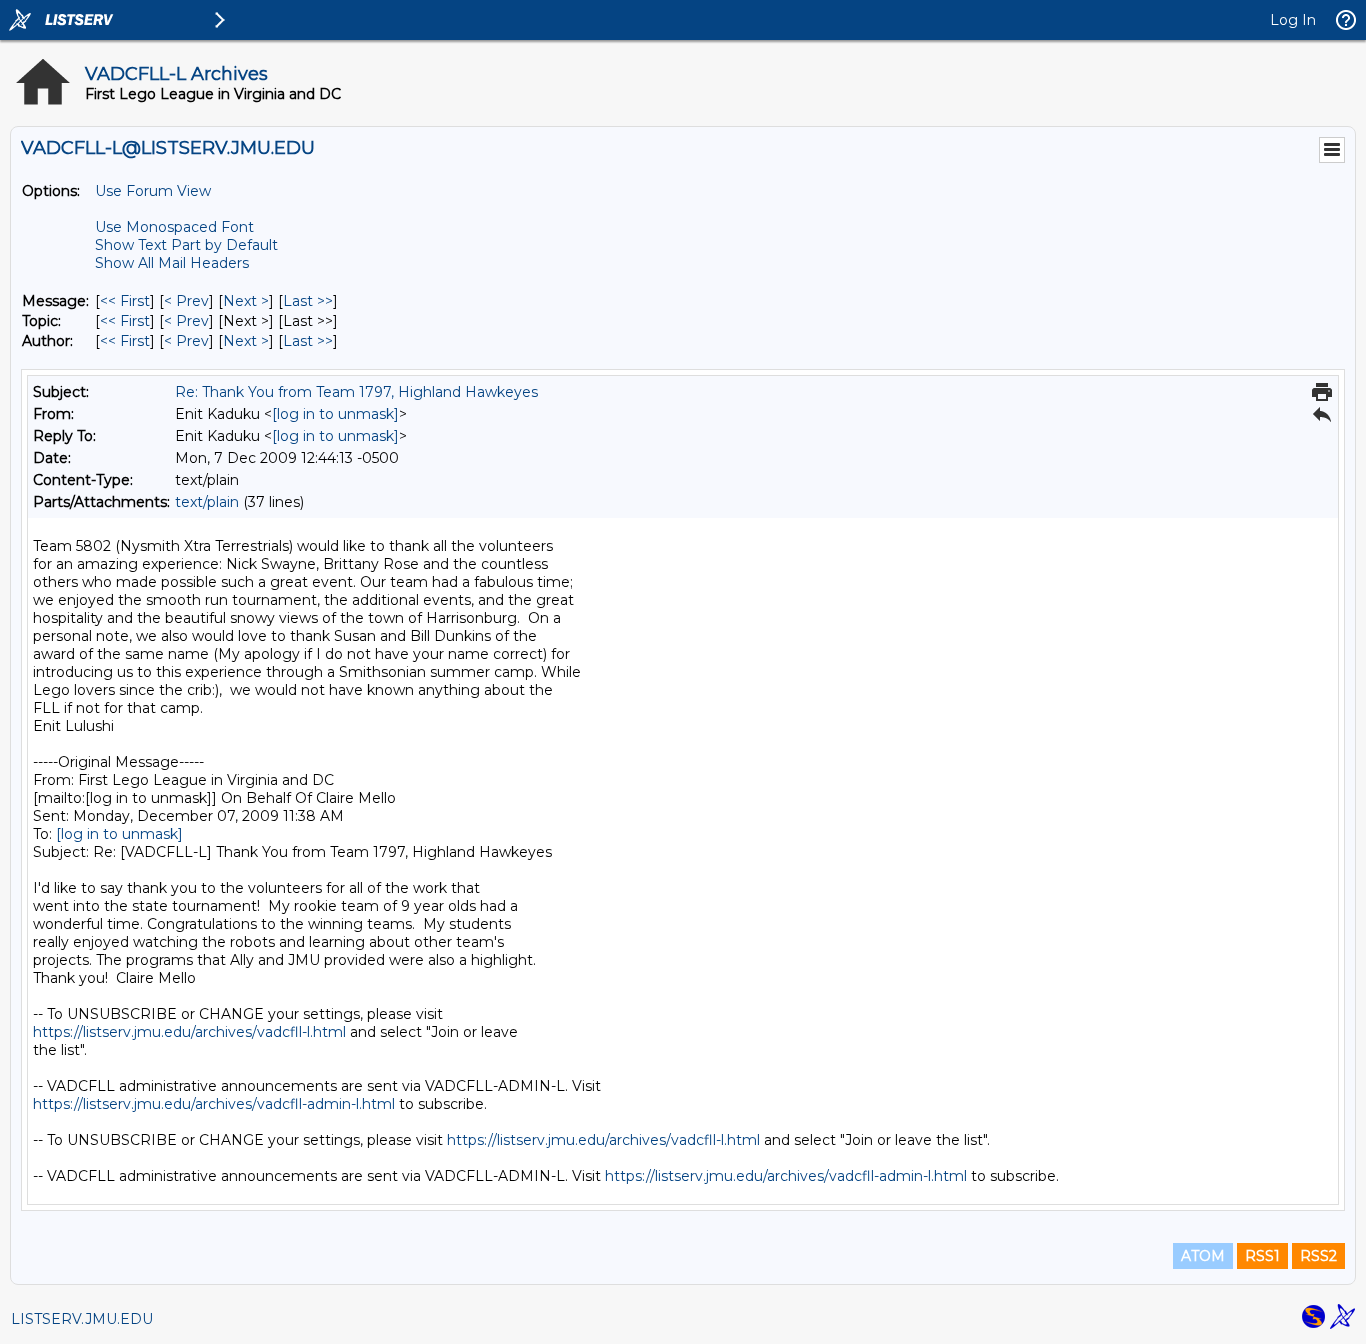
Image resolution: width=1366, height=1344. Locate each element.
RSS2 (1318, 1256)
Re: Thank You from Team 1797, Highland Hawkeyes (356, 392)
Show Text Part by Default (186, 245)
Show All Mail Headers (172, 263)
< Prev (186, 301)
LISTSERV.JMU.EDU (82, 1319)
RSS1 (1262, 1256)
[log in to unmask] (335, 414)
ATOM (1203, 1256)
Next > (246, 301)
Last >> (308, 301)
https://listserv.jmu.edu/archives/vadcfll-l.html (189, 1032)
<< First (125, 301)
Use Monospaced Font (174, 227)
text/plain (207, 502)
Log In (1293, 20)
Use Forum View (153, 191)
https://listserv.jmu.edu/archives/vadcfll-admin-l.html (214, 1104)
